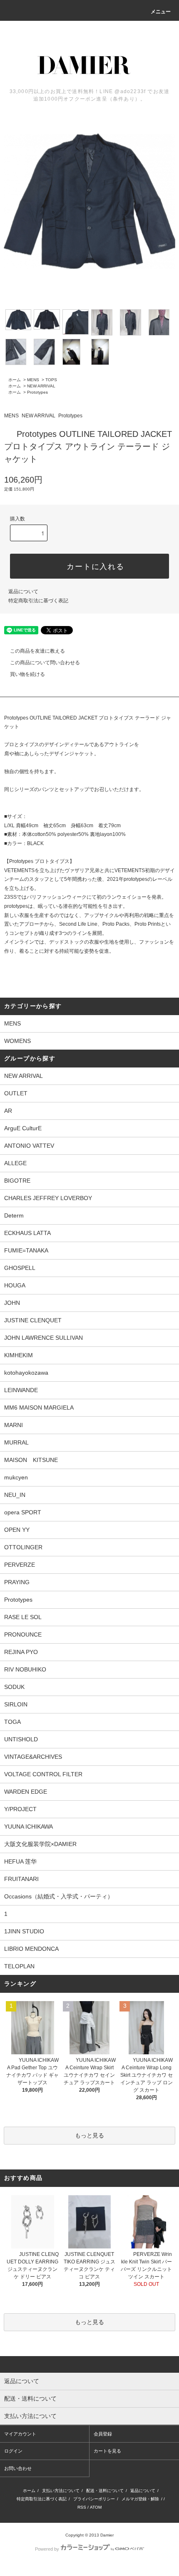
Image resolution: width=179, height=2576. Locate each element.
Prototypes (37, 392)
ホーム (15, 380)
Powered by (47, 2549)
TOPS (51, 380)
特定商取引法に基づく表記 (38, 601)
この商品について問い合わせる (45, 663)
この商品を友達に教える (37, 651)
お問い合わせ (18, 2468)
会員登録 (103, 2434)
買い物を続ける (27, 674)
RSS (82, 2507)
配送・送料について (105, 2491)
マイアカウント (20, 2434)
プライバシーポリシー (94, 2499)
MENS (33, 380)
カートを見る (107, 2451)
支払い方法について (61, 2491)
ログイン (13, 2451)
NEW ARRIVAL (41, 386)
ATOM (96, 2507)
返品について (23, 592)
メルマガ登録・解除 (140, 2499)
